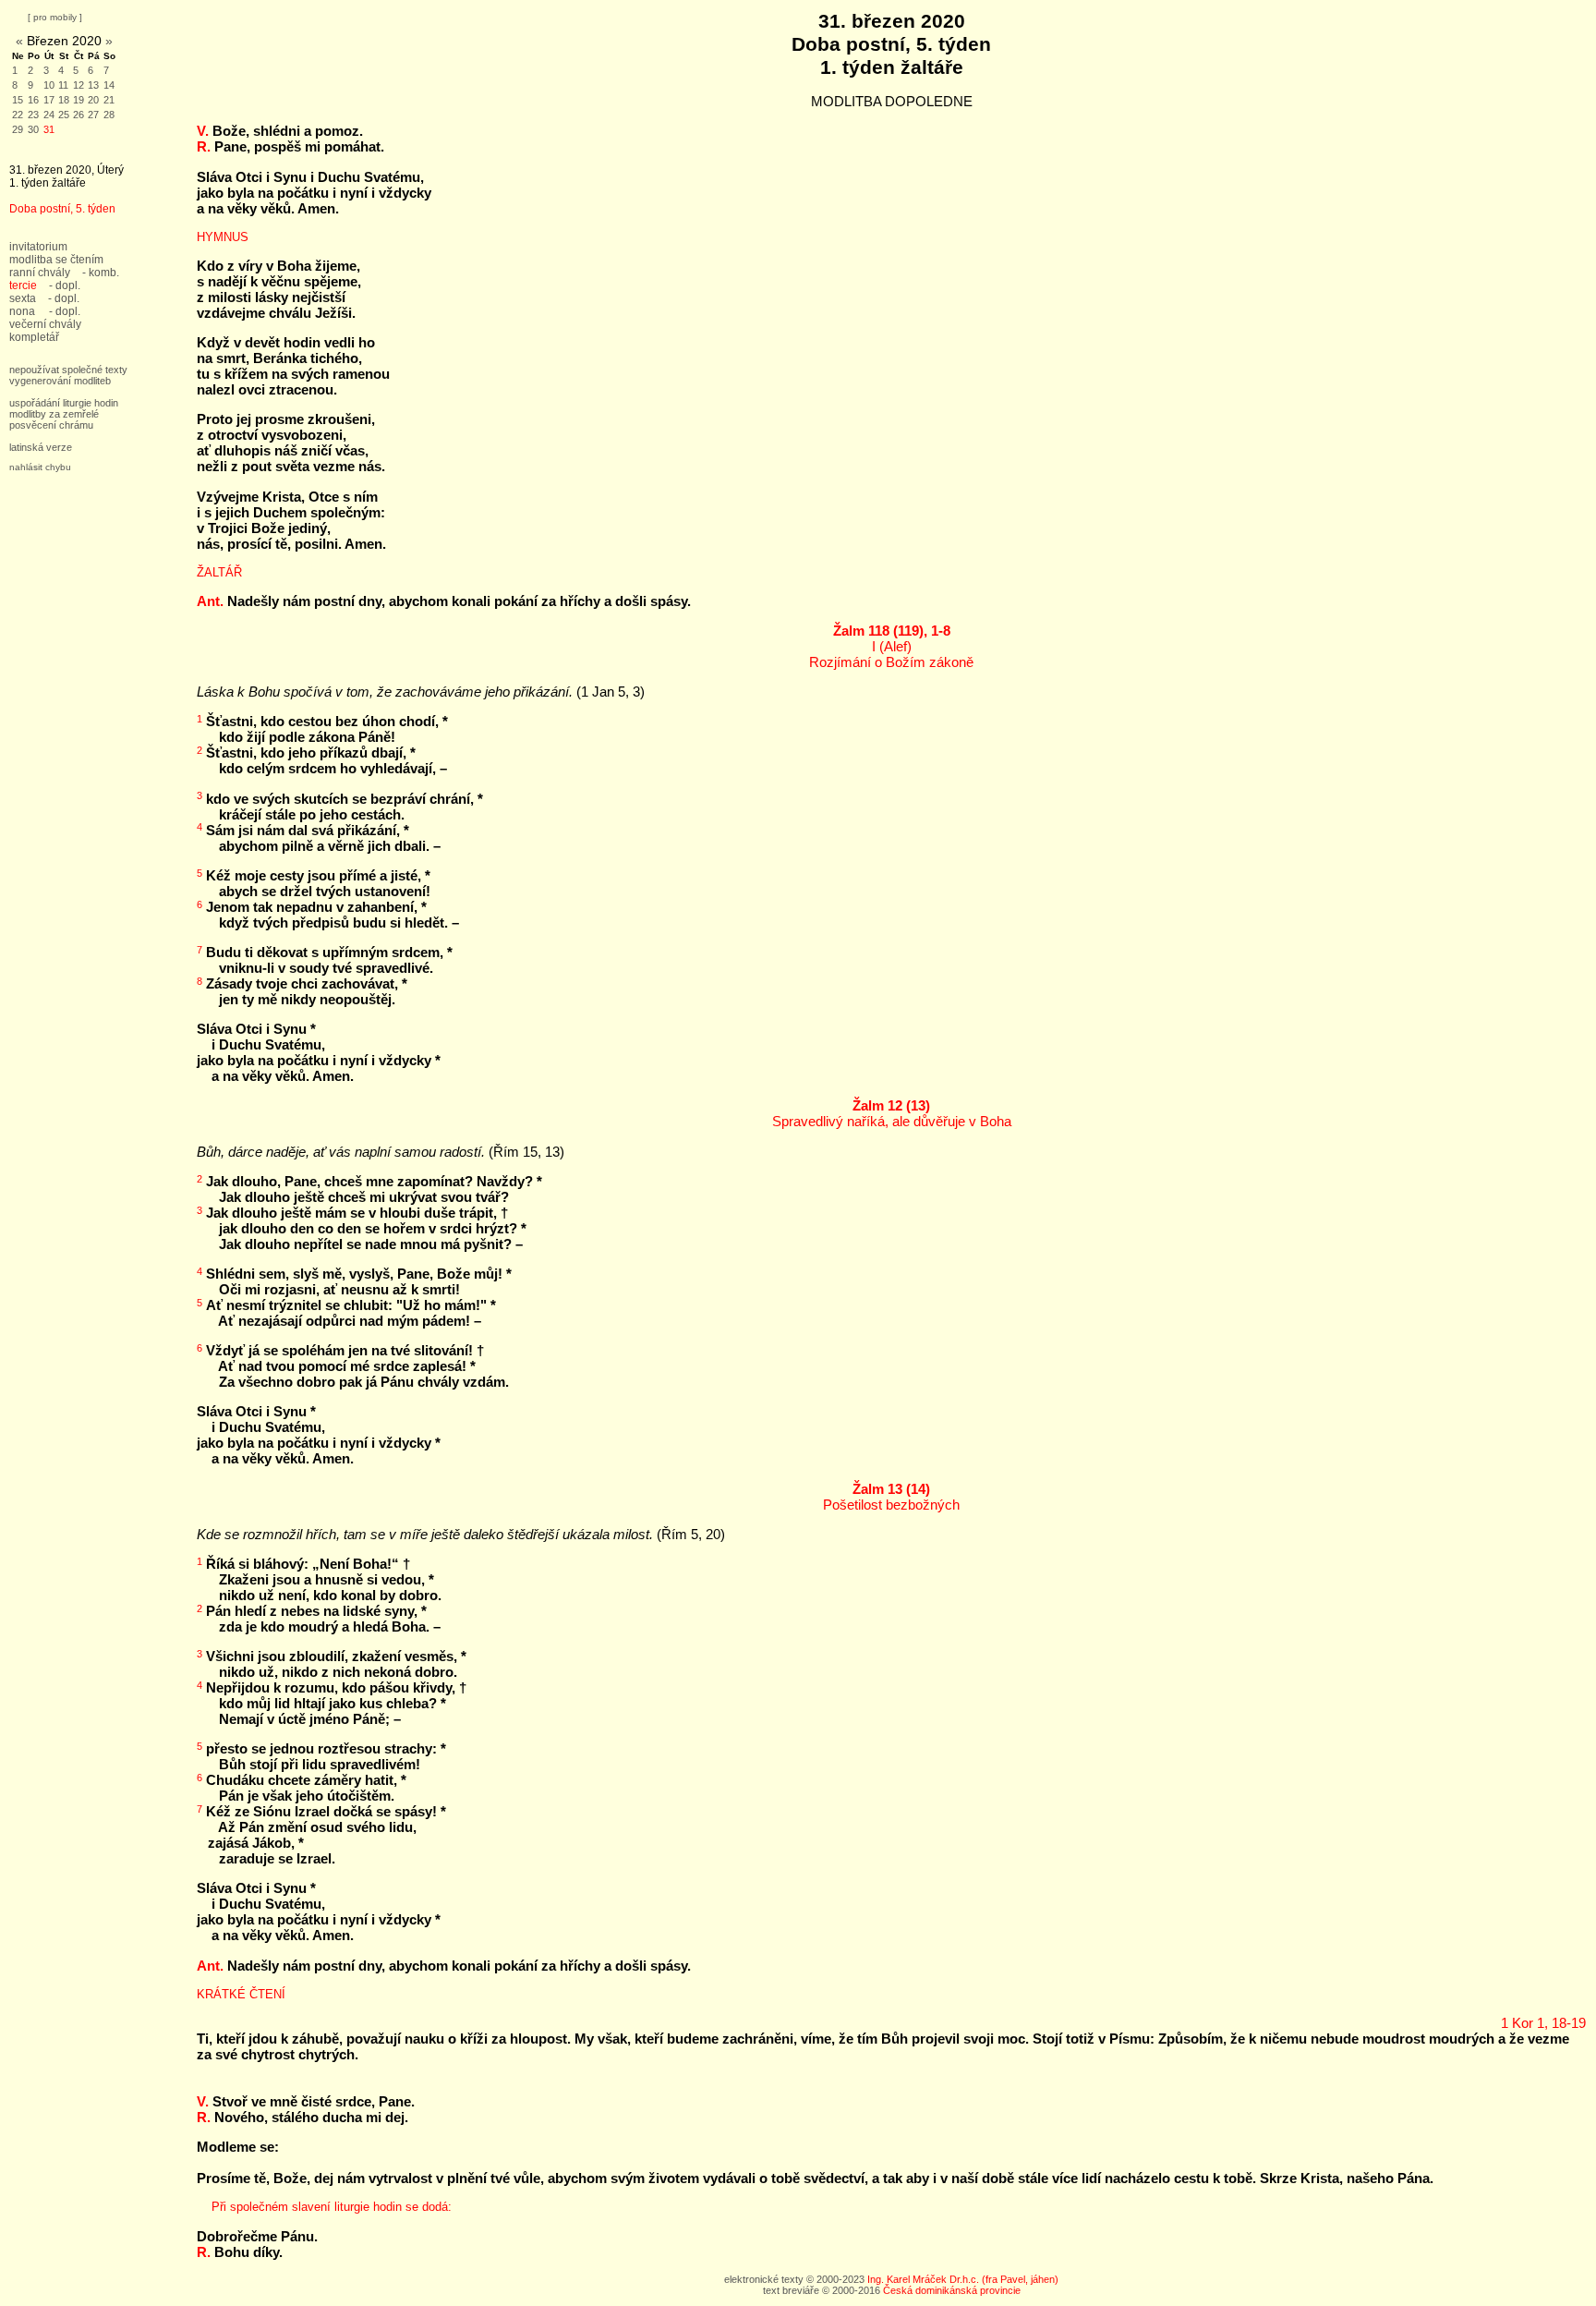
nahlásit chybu (40, 467)
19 (79, 100)
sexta (23, 298)
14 (109, 85)
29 (18, 129)
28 (109, 115)
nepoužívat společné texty (68, 370)
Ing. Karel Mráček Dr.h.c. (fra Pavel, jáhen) (963, 2279)
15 (18, 100)
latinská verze (41, 447)
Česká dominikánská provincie (952, 2290)
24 (49, 115)
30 (33, 129)
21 (109, 100)
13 (93, 85)
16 (33, 100)
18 (64, 100)
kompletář (34, 337)
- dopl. (65, 285)
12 (79, 85)
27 (93, 115)
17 (49, 100)
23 (33, 115)
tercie (23, 285)
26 (79, 115)
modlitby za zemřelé (54, 414)
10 (49, 85)
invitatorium (38, 247)
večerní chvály (45, 324)
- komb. (101, 273)
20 (93, 100)
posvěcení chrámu (51, 425)
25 (64, 115)
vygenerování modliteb (60, 381)
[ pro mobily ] (55, 17)
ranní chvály (40, 273)
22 (18, 115)
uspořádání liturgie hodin (64, 403)
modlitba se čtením (56, 260)
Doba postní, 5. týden (62, 209)
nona (22, 311)
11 (63, 85)
